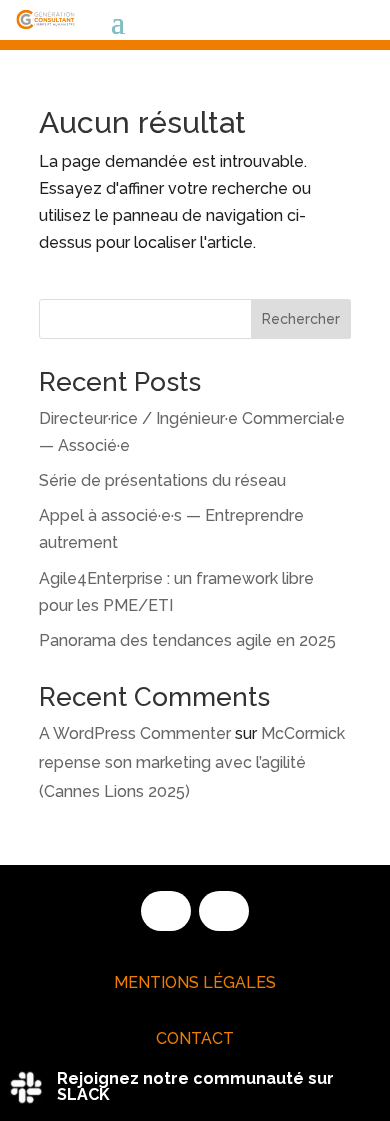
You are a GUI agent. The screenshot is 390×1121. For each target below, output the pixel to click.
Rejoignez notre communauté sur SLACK (195, 1086)
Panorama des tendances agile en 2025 (187, 640)
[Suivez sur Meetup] (224, 911)
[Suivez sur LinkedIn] (166, 911)
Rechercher (301, 319)
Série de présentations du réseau (162, 480)
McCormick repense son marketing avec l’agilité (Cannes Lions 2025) (192, 762)
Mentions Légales (195, 982)
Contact (195, 1038)
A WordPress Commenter (135, 733)
